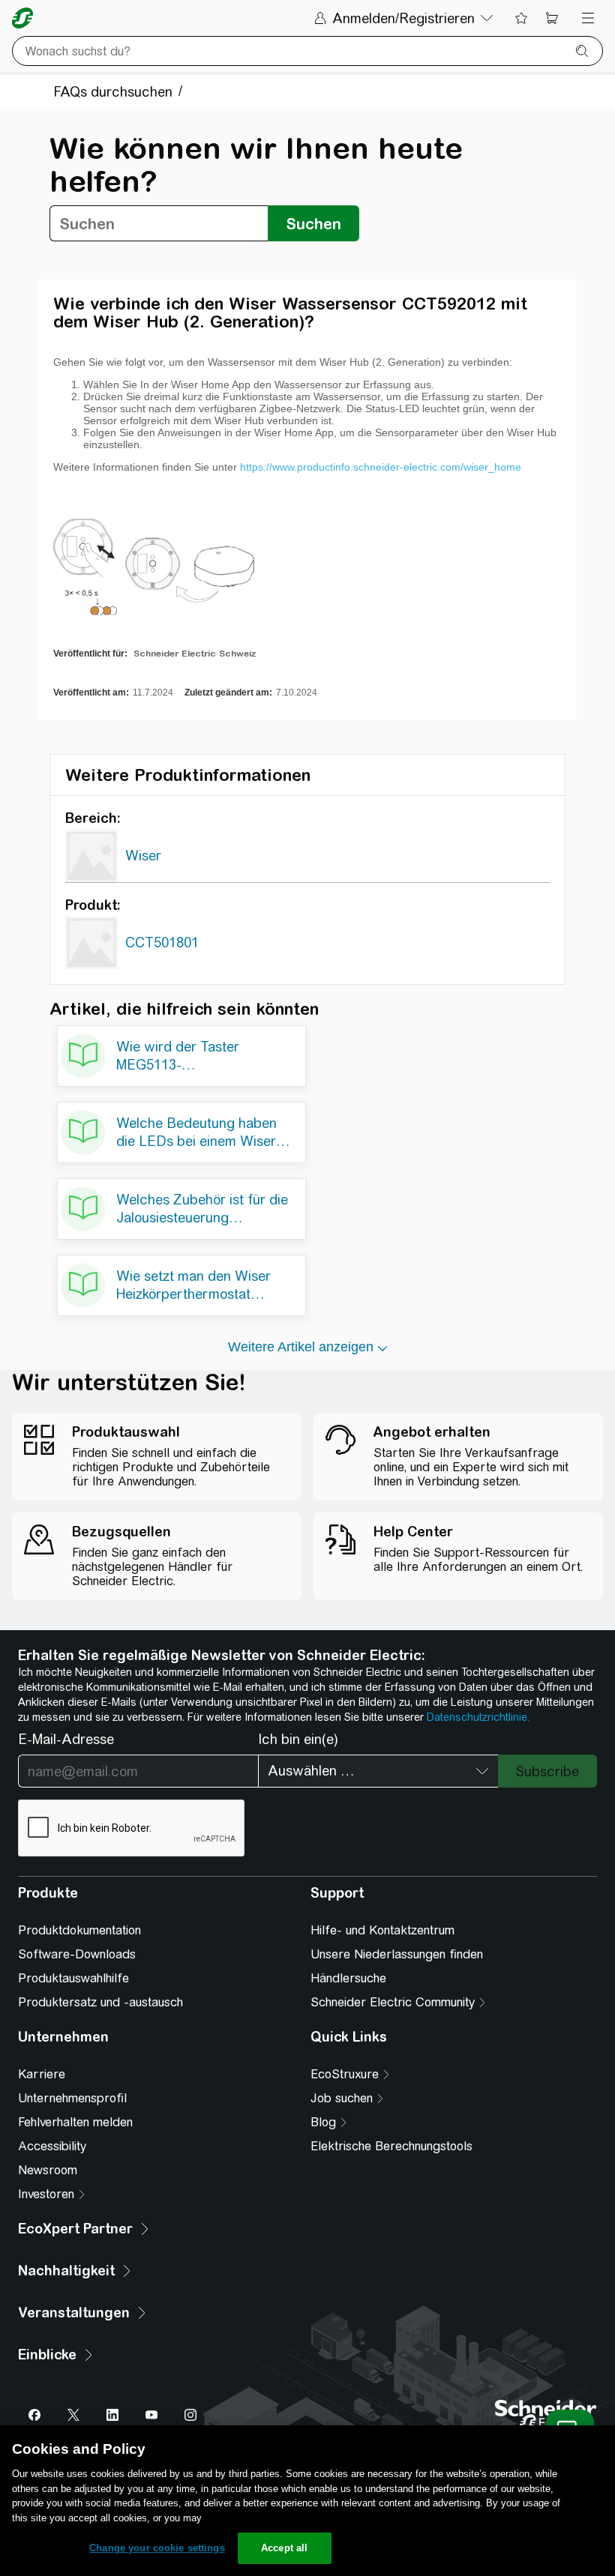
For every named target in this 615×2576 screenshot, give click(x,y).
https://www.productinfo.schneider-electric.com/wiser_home (381, 467)
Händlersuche (348, 1978)
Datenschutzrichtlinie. (478, 1717)
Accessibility (52, 2146)
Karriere (42, 2074)
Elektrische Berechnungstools (391, 2146)
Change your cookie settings (157, 2548)
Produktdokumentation (79, 1930)
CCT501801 (162, 942)
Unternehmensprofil (72, 2098)
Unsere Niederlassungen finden (397, 1954)
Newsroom (48, 2170)
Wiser (143, 856)
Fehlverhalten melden (75, 2122)
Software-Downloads (77, 1954)
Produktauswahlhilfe (73, 1978)
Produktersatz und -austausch (100, 2002)
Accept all (284, 2548)
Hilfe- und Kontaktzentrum (382, 1930)
